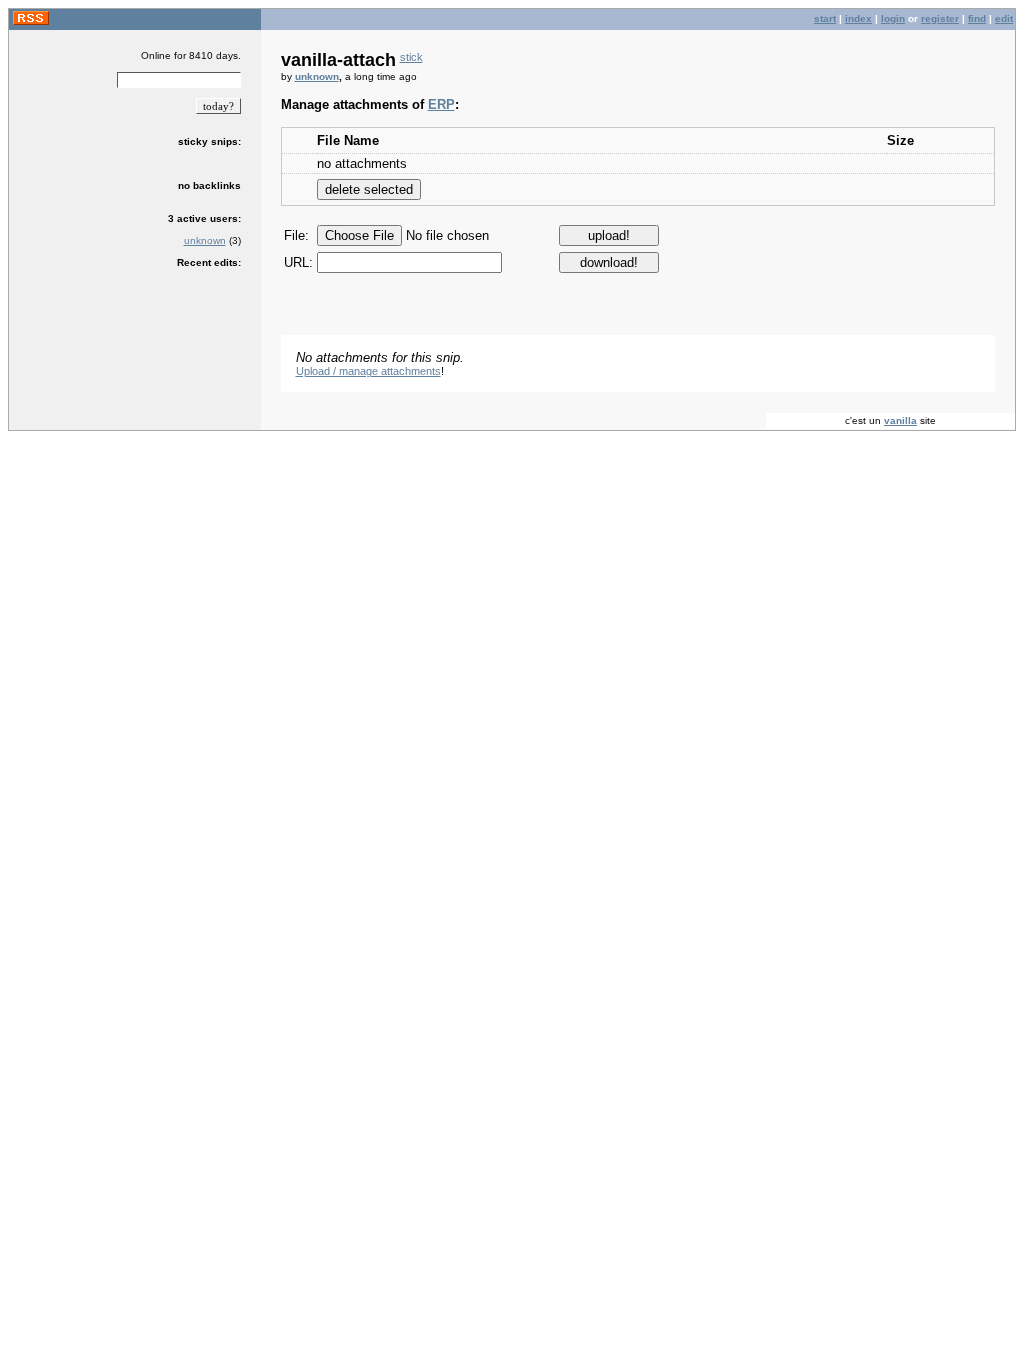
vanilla (900, 420)
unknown (205, 240)
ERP (441, 104)
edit (1004, 18)
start (825, 18)
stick (411, 57)
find (977, 18)
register (940, 18)
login (893, 18)
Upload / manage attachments (368, 371)
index (858, 18)
